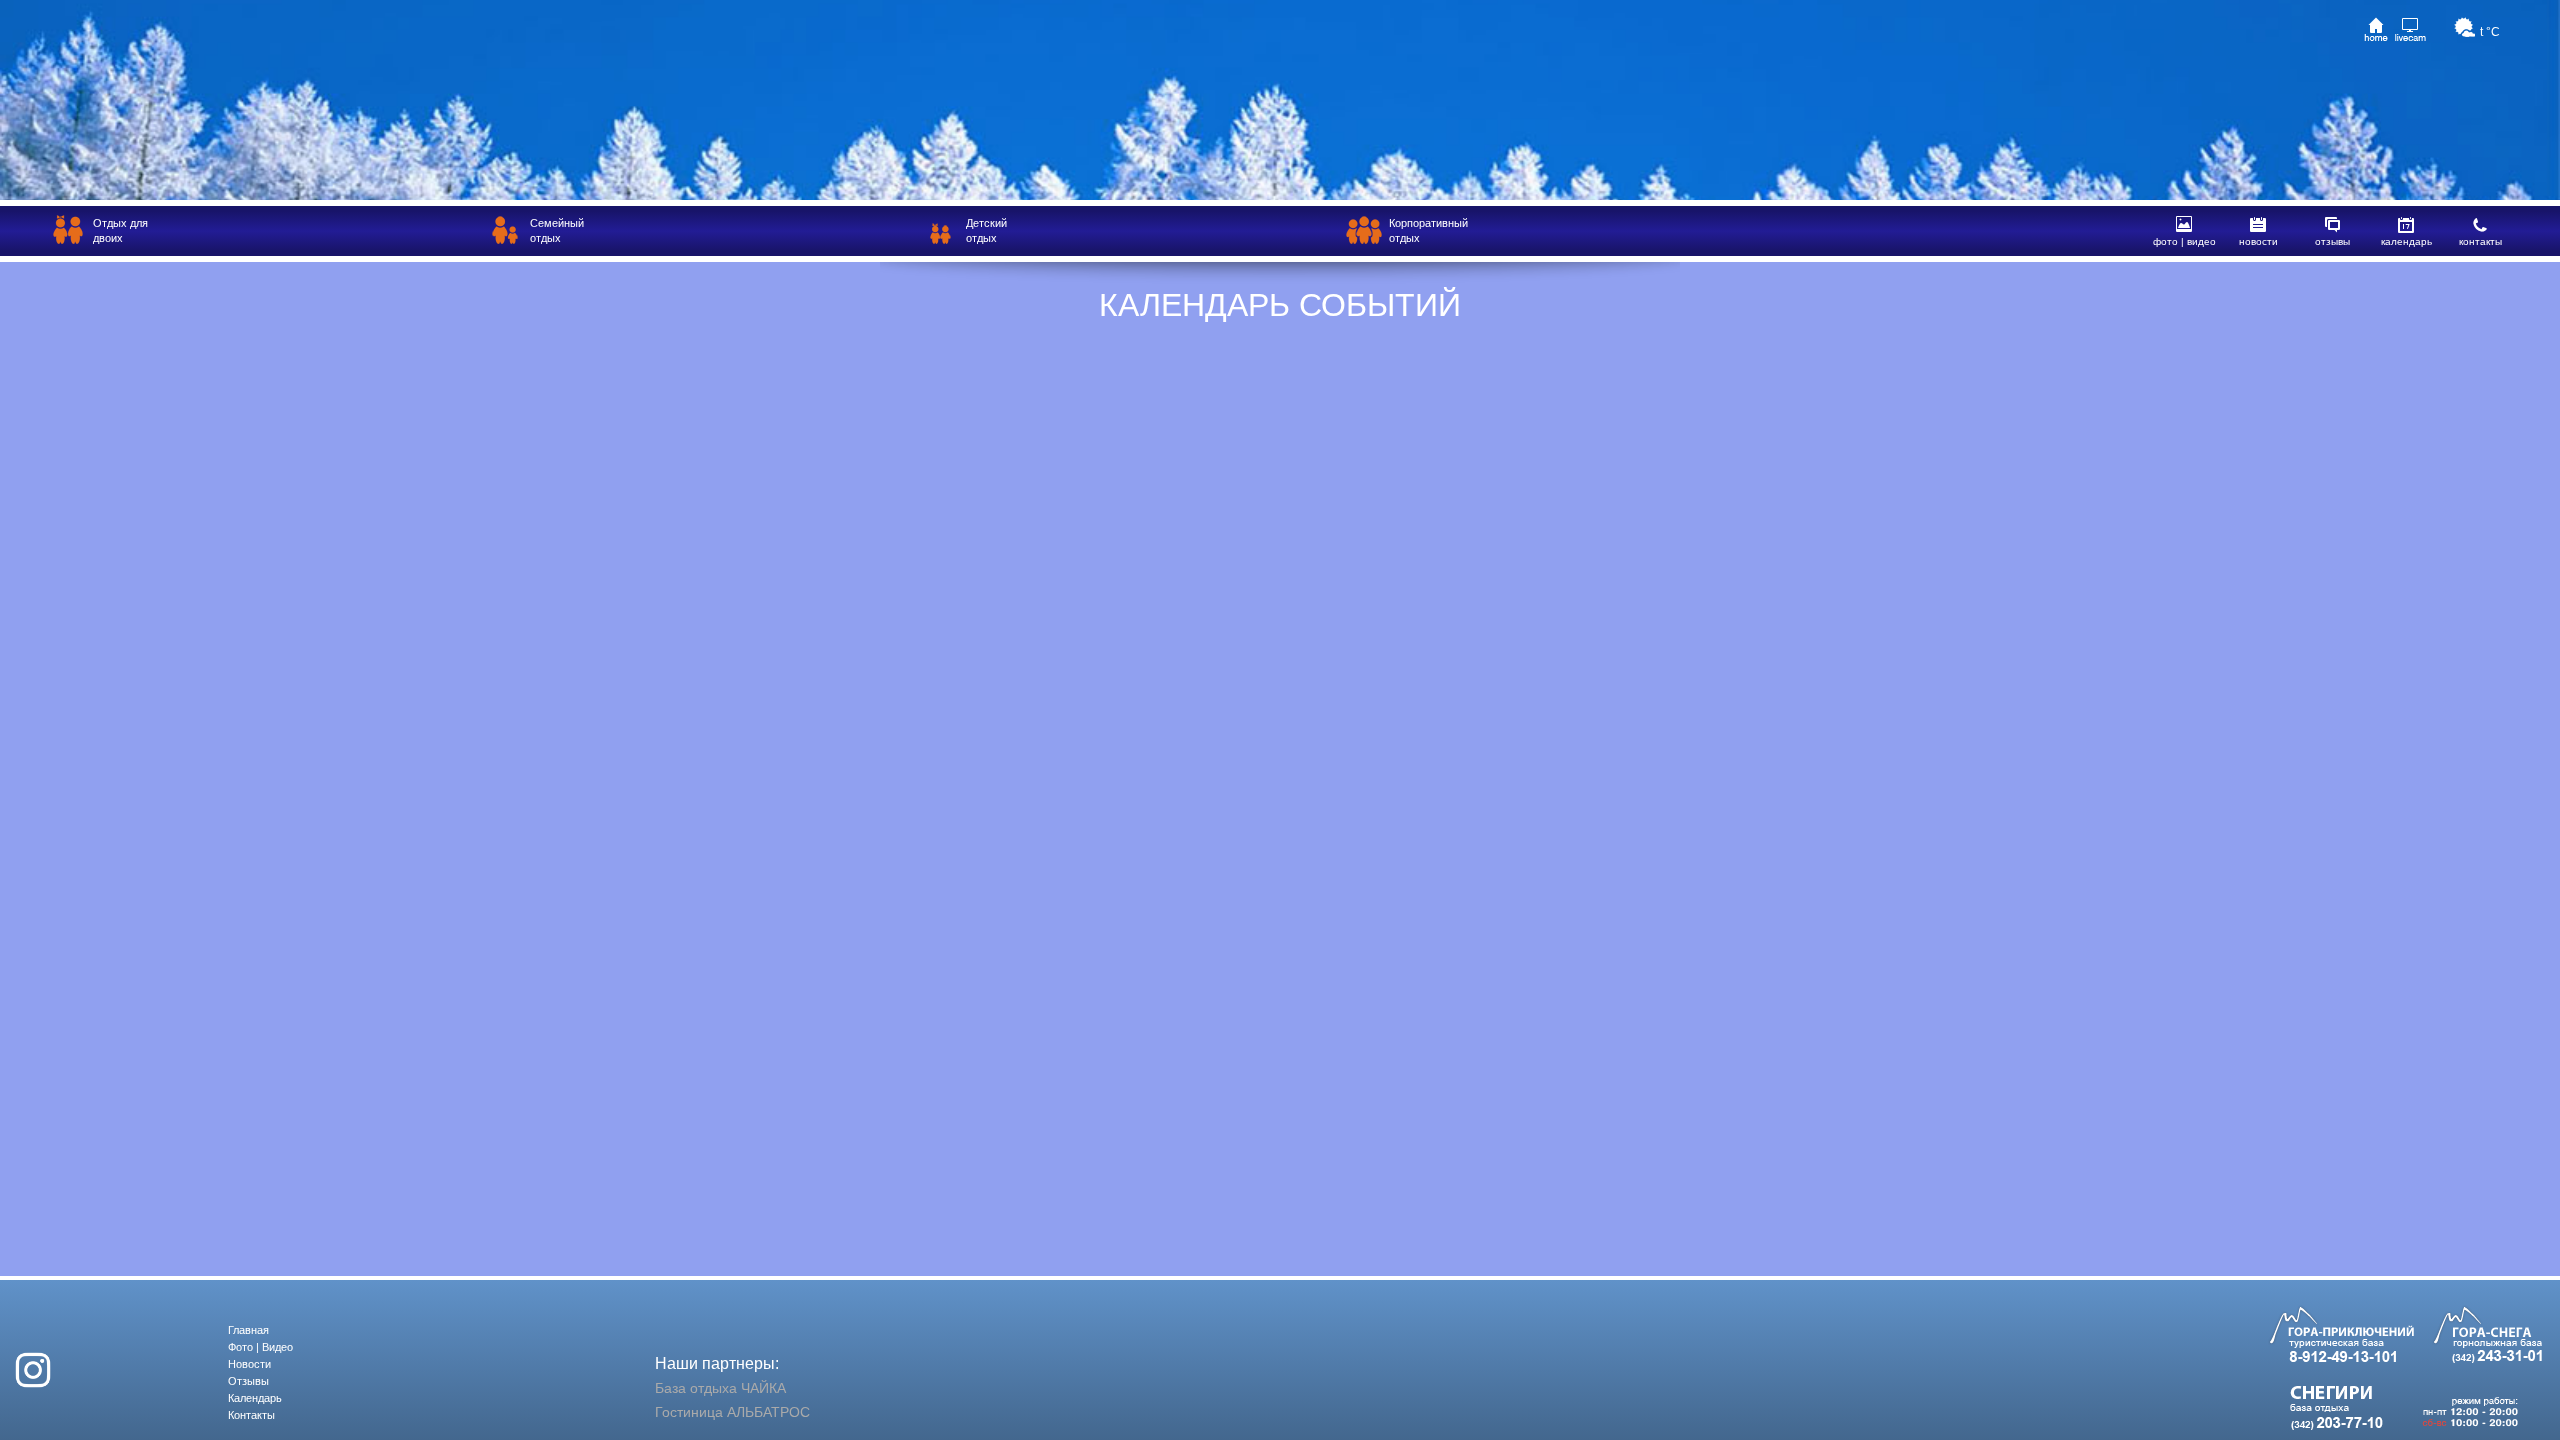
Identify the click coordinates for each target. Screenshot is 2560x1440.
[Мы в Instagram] (33, 1366)
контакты (2480, 241)
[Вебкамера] (2410, 29)
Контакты (251, 1415)
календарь (2406, 241)
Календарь (255, 1398)
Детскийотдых (986, 230)
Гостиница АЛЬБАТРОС (732, 1412)
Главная (248, 1330)
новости (2258, 241)
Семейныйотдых (557, 230)
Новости (249, 1364)
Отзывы (248, 1381)
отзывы (2332, 241)
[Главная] (2376, 29)
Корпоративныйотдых (1428, 230)
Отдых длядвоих (120, 230)
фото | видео (2184, 241)
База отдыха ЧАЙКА (720, 1388)
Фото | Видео (260, 1347)
